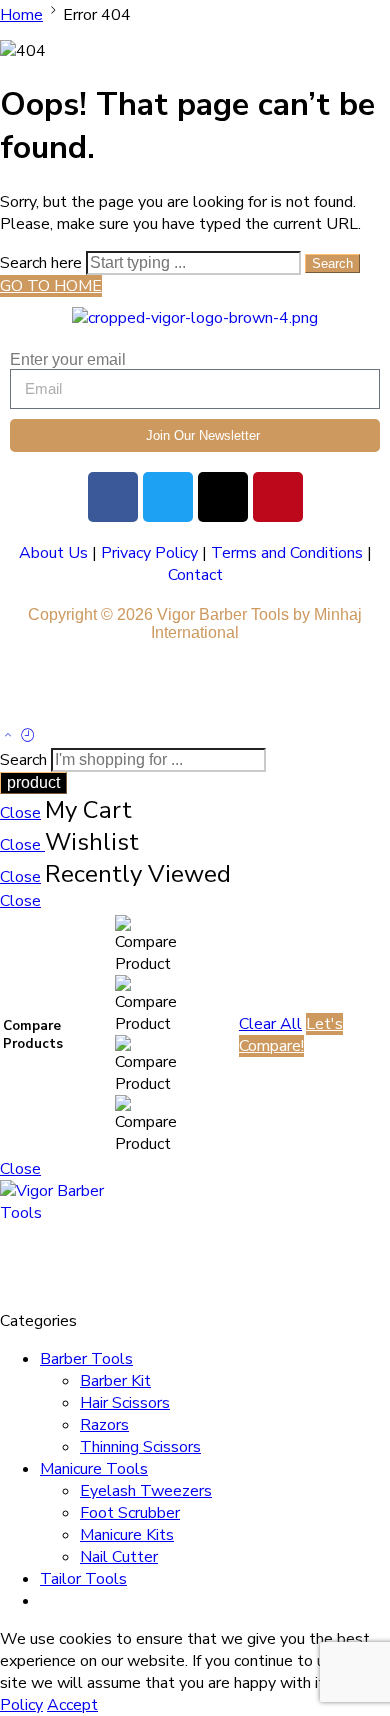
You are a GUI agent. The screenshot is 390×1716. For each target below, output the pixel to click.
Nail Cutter (119, 1557)
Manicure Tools (94, 1469)
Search (332, 263)
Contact (195, 575)
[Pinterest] (278, 497)
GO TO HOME (51, 286)
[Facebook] (113, 497)
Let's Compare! (291, 1035)
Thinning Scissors (140, 1447)
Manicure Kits (127, 1535)
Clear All (270, 1024)
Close (20, 813)
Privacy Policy (149, 553)
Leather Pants (60, 689)
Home (21, 15)
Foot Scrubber (130, 1513)
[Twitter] (168, 497)
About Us (53, 553)
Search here (43, 263)
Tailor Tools (83, 1579)
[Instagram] (223, 497)
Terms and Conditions (287, 553)
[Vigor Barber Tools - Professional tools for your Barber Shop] (65, 1213)
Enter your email (68, 359)
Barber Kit (115, 1381)
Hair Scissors (125, 1403)
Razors (104, 1425)
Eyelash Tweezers (146, 1491)
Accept (72, 1705)
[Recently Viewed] (28, 737)
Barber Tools (86, 1359)
